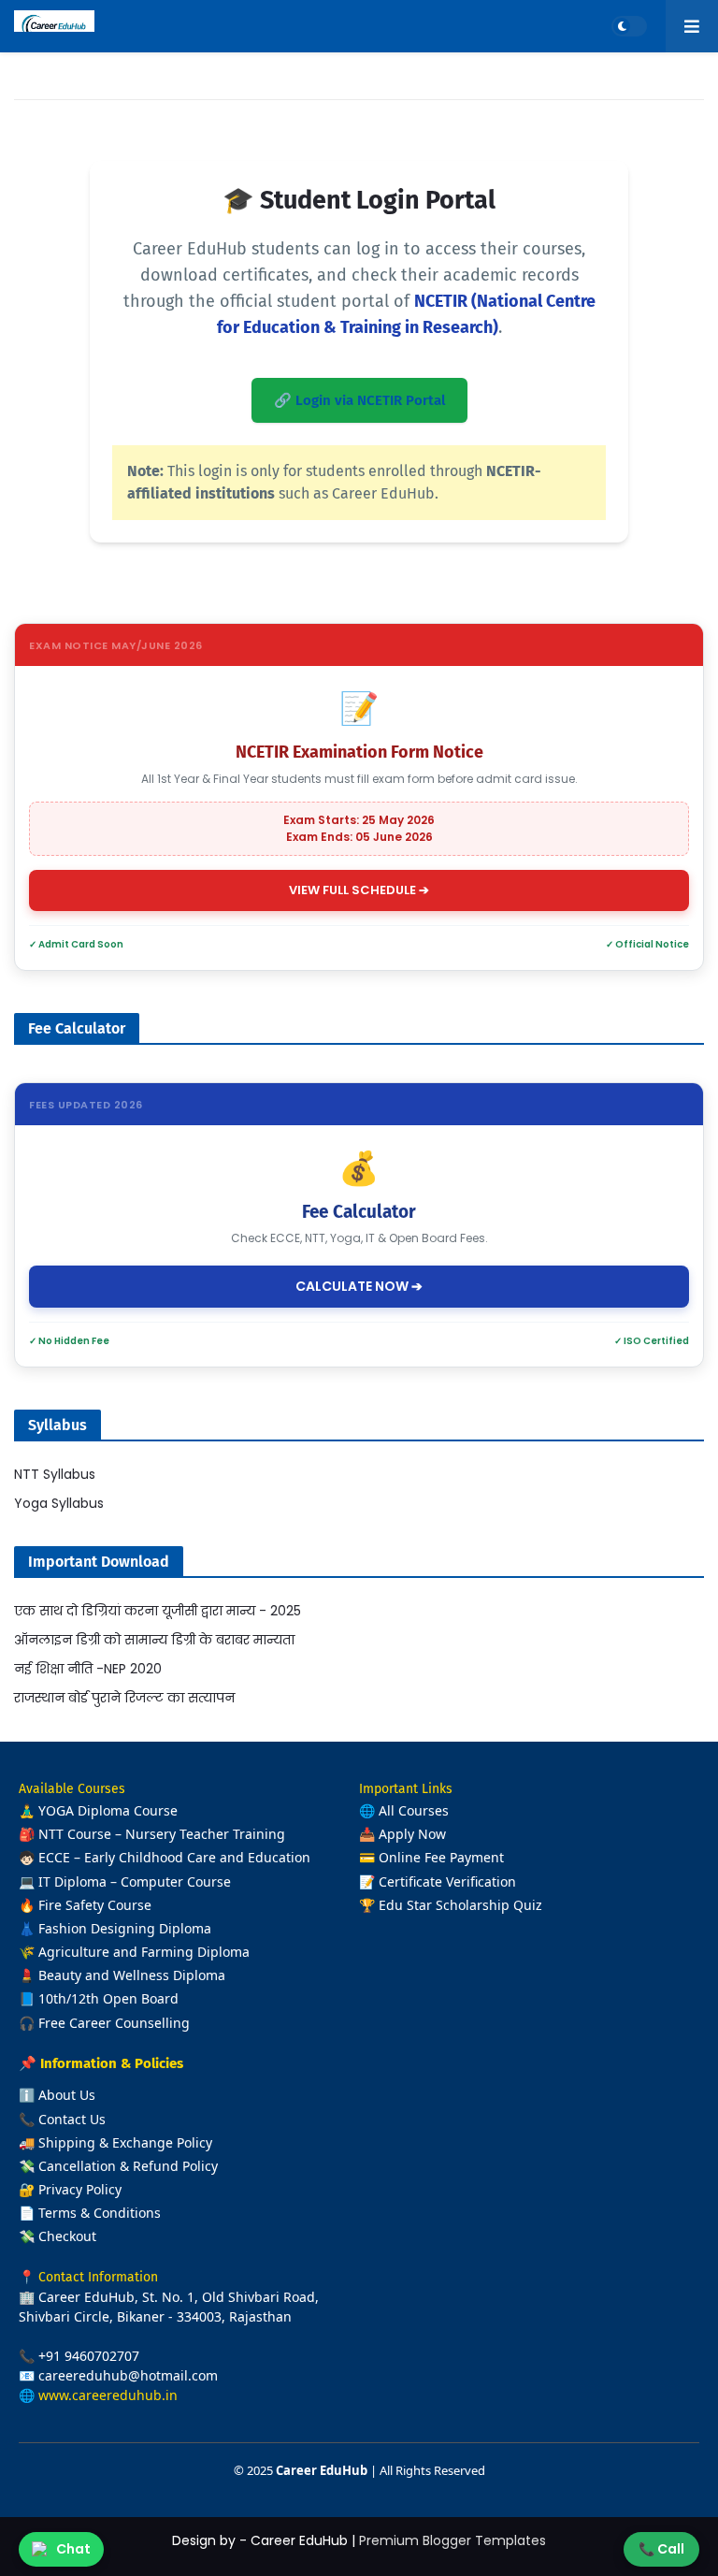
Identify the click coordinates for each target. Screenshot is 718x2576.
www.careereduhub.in (108, 2395)
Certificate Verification (447, 1881)
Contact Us (72, 2119)
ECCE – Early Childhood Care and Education (174, 1857)
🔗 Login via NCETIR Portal (359, 400)
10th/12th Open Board (108, 1998)
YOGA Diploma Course (108, 1810)
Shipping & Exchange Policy (125, 2142)
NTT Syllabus (55, 1474)
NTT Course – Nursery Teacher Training (162, 1834)
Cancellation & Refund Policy (128, 2166)
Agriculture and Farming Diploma (144, 1952)
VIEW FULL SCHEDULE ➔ (359, 890)
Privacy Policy (80, 2189)
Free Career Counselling (114, 2023)
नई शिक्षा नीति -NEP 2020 (88, 1669)
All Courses (414, 1810)
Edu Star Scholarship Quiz (460, 1905)
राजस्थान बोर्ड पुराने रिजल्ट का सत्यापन (124, 1698)
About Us (67, 2095)
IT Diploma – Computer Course (135, 1881)
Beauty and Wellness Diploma (132, 1975)
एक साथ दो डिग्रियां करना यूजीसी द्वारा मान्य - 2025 (158, 1611)
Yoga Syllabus (59, 1503)
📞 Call (661, 2549)
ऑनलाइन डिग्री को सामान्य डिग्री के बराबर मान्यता (154, 1640)
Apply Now (412, 1834)
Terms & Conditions (100, 2213)
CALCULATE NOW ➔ (359, 1286)
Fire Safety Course (95, 1905)
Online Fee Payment (441, 1857)
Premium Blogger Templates (452, 2540)
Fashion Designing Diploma (125, 1928)
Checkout (67, 2236)
